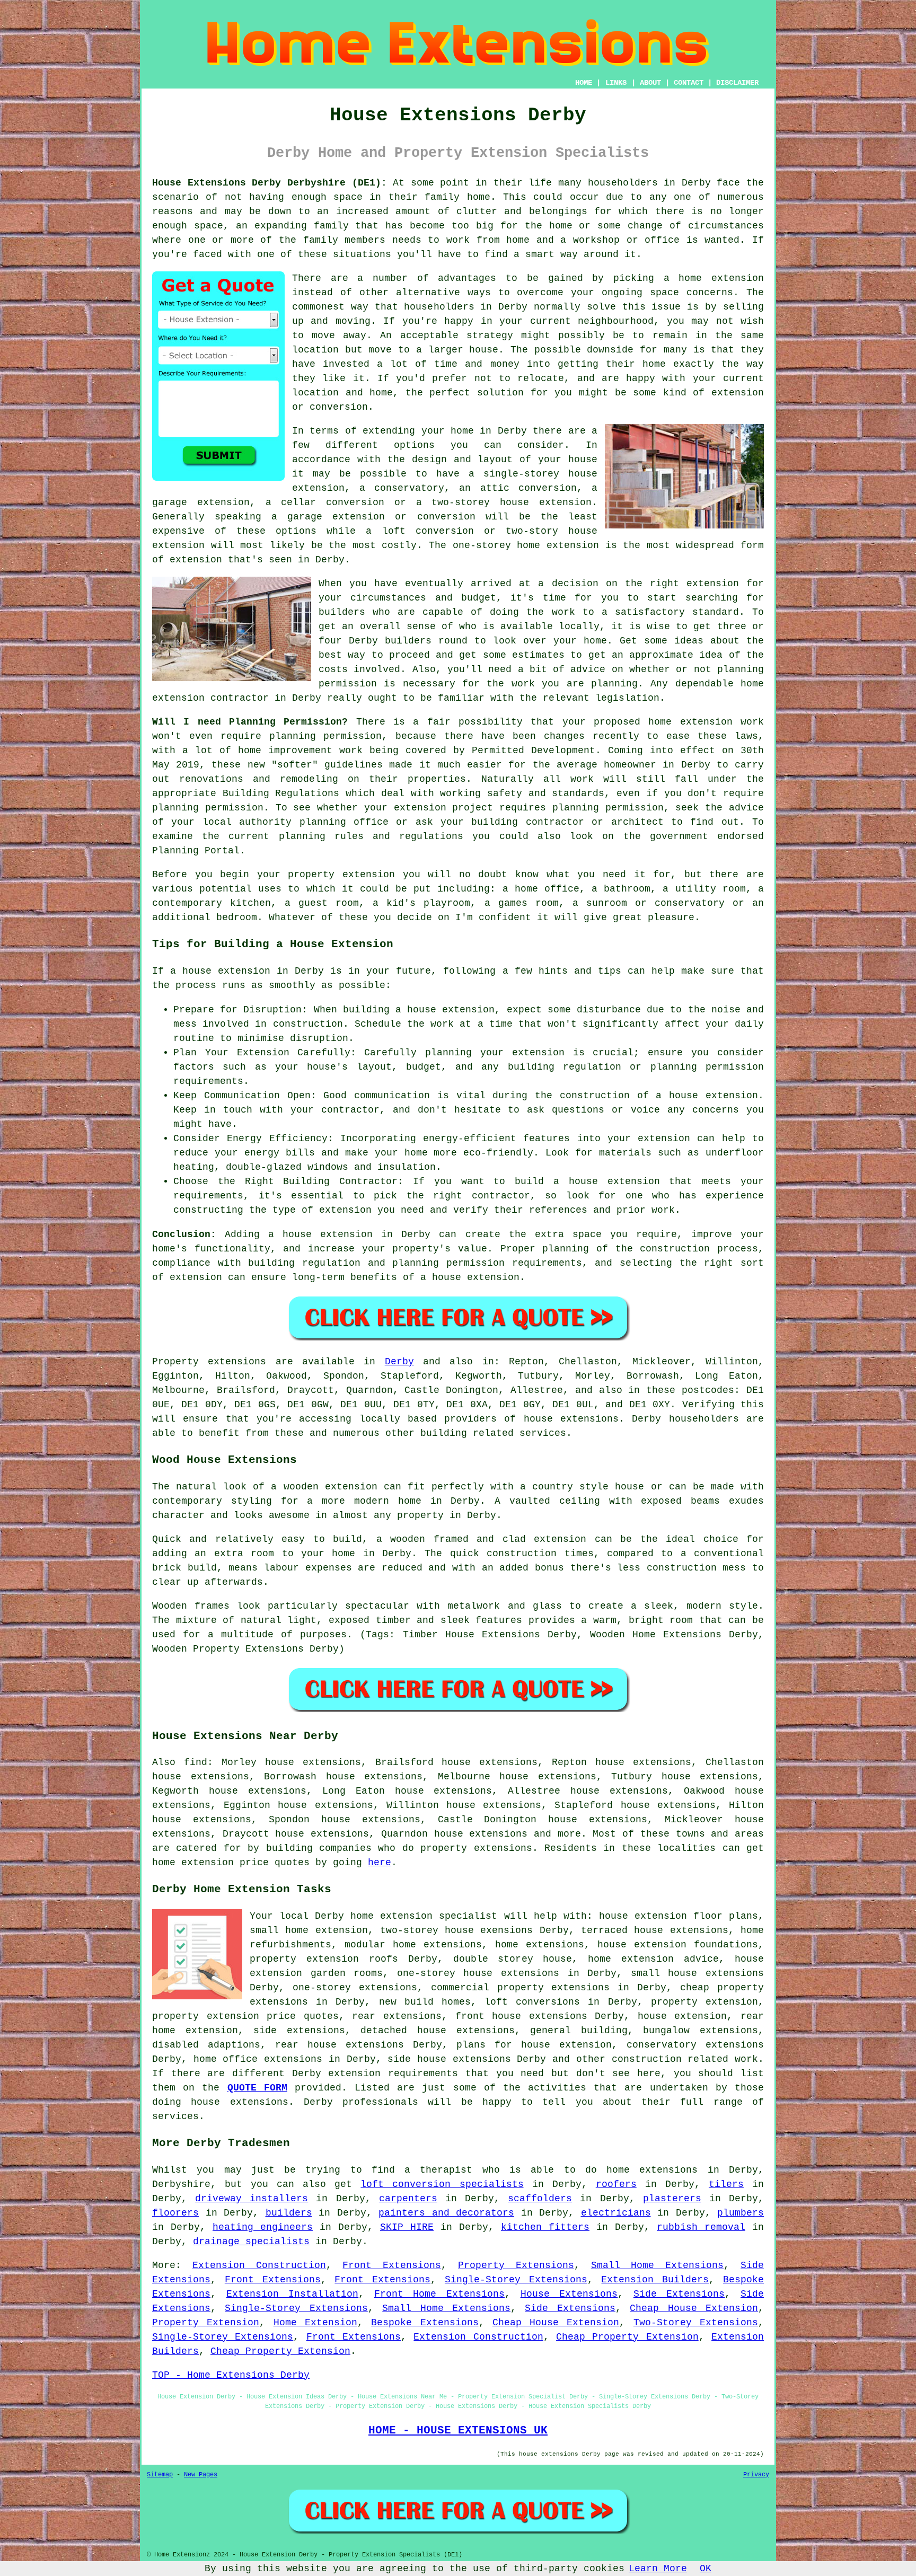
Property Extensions (516, 2265)
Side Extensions (679, 2294)
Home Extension (315, 2323)
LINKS (616, 83)
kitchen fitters (545, 2227)
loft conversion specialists (442, 2184)
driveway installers (252, 2199)
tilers (726, 2184)
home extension (721, 278)
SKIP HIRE (407, 2227)
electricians (616, 2213)
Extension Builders (655, 2280)
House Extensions (569, 2294)
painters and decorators (446, 2213)
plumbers (741, 2213)
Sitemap (160, 2475)
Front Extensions (392, 2265)
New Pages (201, 2475)
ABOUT (650, 83)
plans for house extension (534, 2045)
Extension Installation (293, 2294)
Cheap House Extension (694, 2308)
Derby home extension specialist (406, 1916)
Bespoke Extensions (425, 2323)
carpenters (408, 2199)
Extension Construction (259, 2265)
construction (647, 2059)
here (380, 1863)
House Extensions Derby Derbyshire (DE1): (270, 183)
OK (706, 2569)
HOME (584, 83)
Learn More (658, 2569)
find (196, 1762)
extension (573, 545)
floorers (175, 2213)
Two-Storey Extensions (696, 2323)
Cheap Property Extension (627, 2337)
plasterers (672, 2199)
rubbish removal (701, 2227)
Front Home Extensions (439, 2294)
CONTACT (689, 83)
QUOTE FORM (257, 2088)
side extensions (299, 2031)
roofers (616, 2184)
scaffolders (540, 2199)
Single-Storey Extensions (516, 2280)
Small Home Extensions (658, 2265)
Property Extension (206, 2323)
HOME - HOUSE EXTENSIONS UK (458, 2430)
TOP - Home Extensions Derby (231, 2375)
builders (408, 641)
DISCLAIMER (737, 83)
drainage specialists (251, 2242)
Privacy (756, 2475)
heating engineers (263, 2227)
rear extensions (397, 2016)
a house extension (470, 1277)
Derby (399, 1362)
